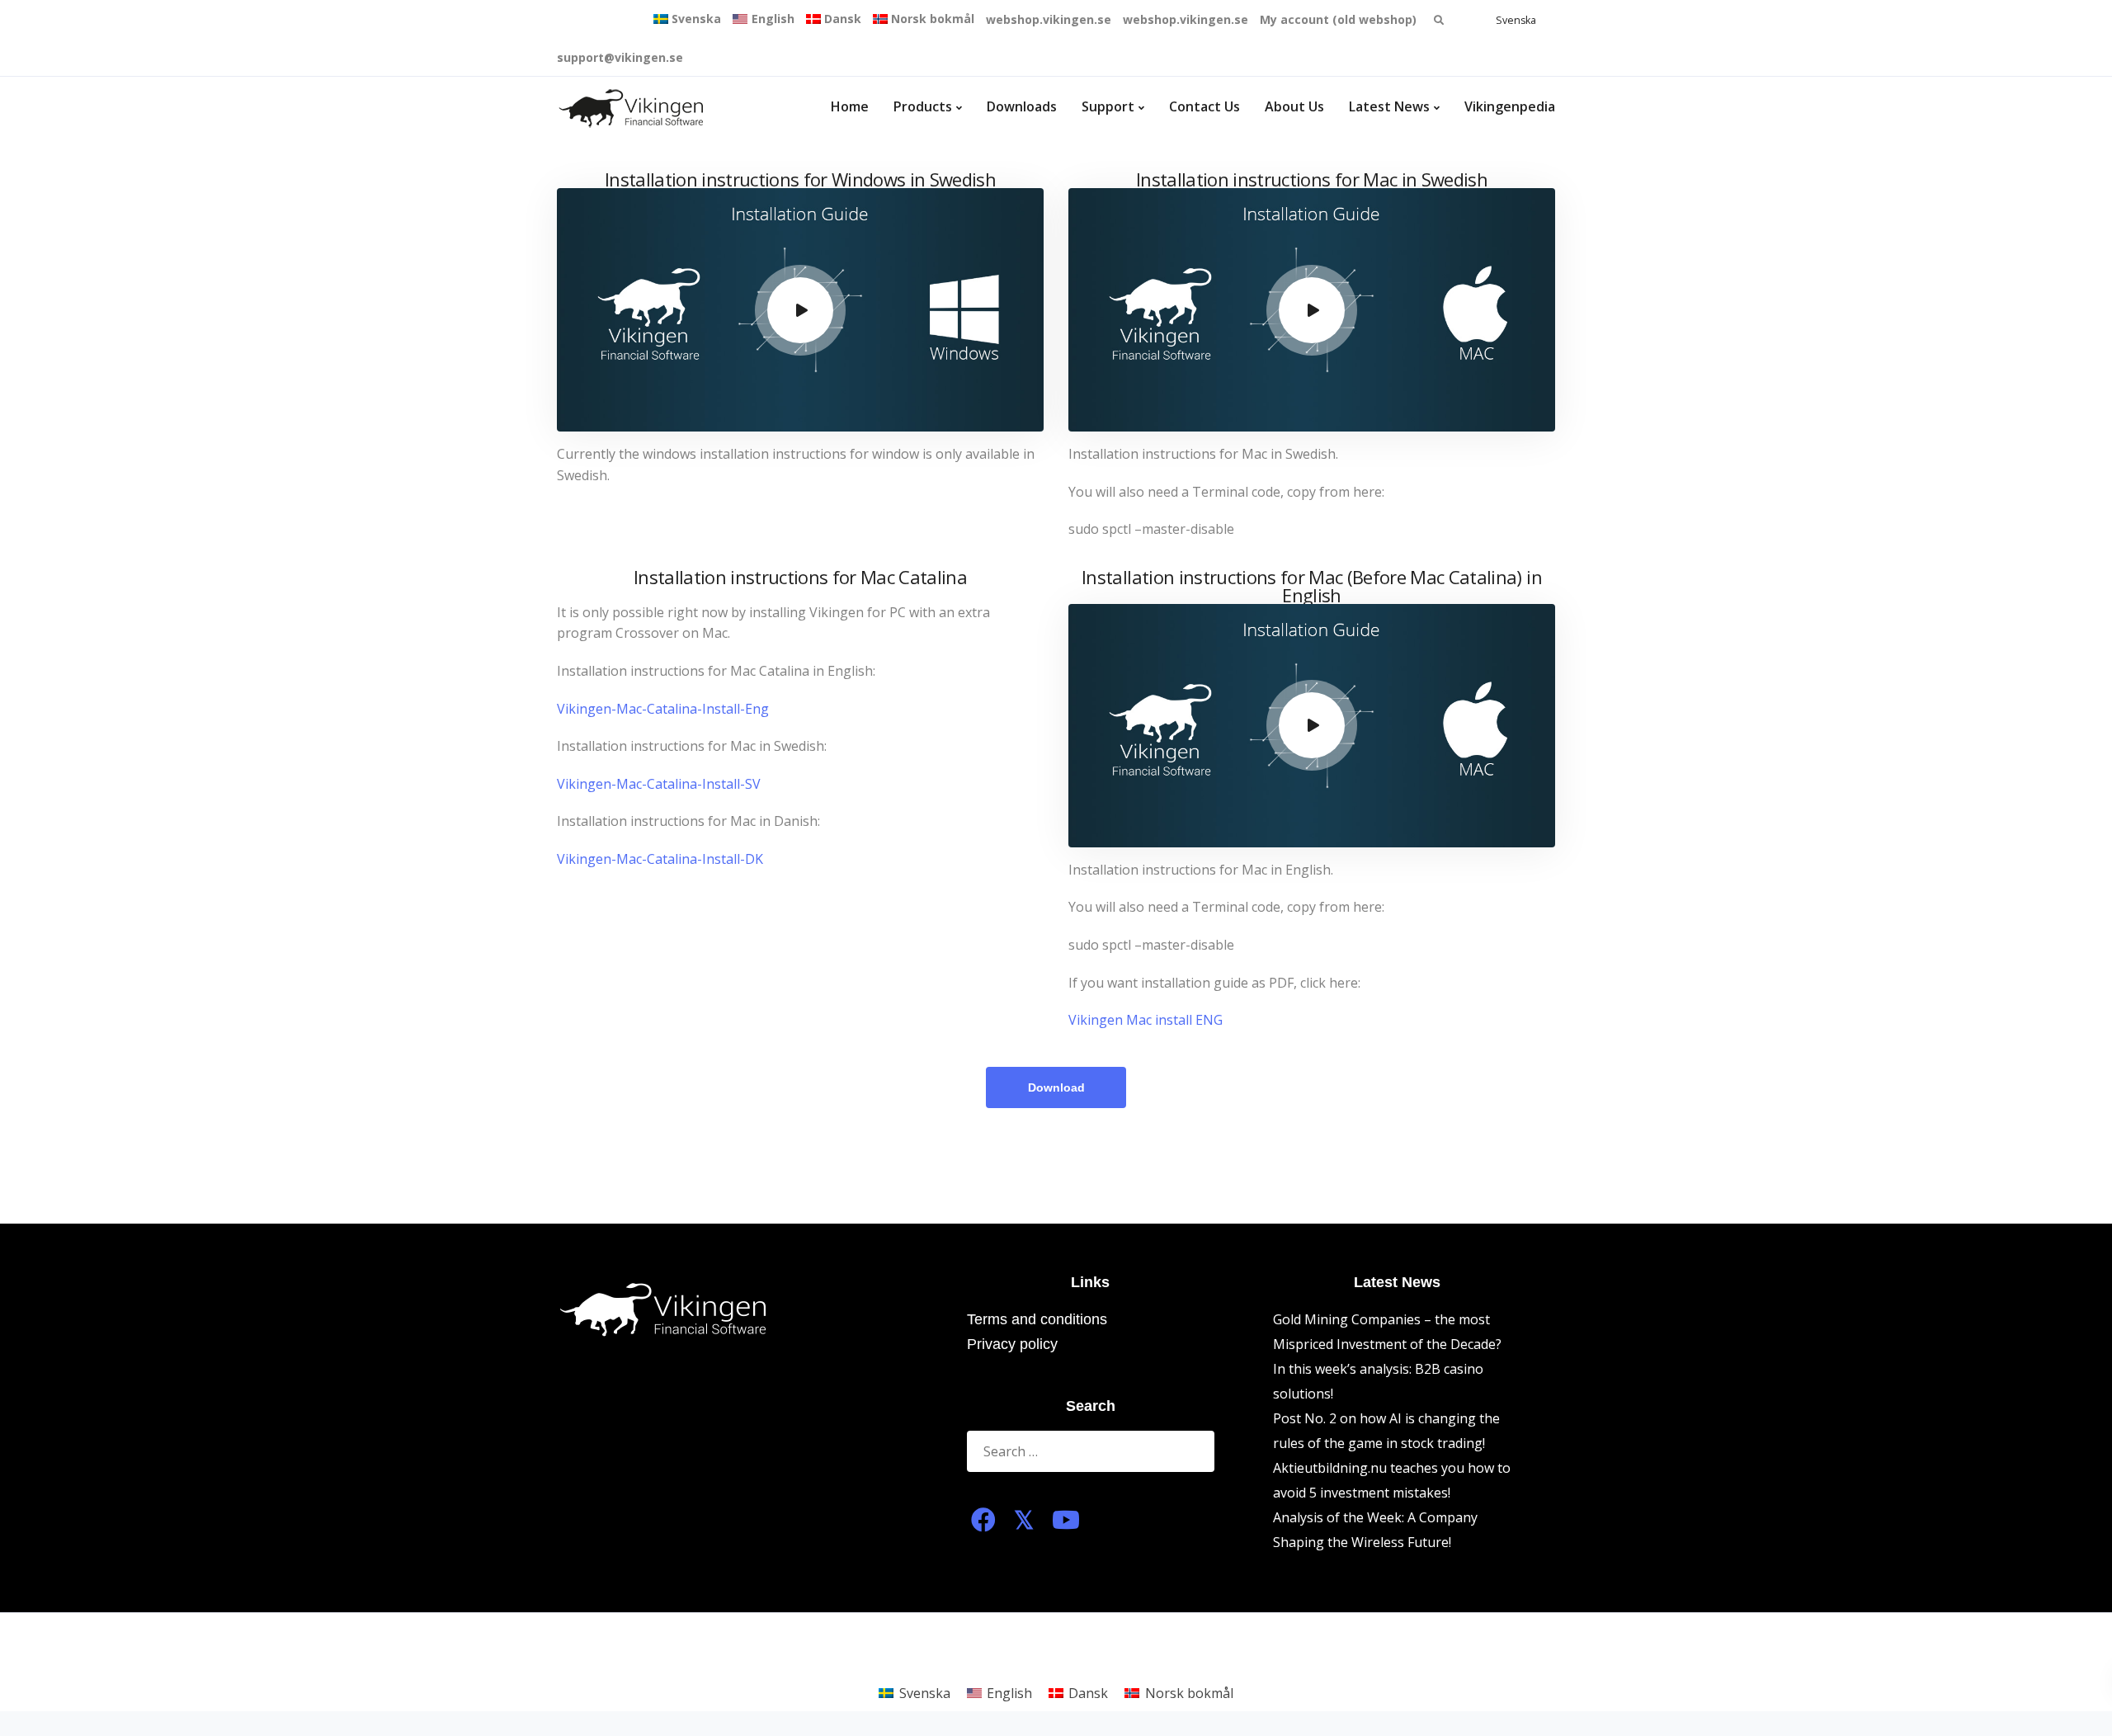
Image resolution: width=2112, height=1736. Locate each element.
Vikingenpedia (1510, 106)
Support (1108, 106)
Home (850, 106)
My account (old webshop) (1338, 19)
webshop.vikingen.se (1049, 19)
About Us (1294, 106)
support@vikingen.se (620, 57)
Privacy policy (1012, 1344)
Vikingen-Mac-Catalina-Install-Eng (663, 709)
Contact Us (1204, 106)
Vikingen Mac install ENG (1146, 1020)
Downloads (1022, 106)
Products (923, 106)
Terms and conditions (1037, 1319)
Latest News (1389, 106)
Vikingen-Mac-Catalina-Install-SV (659, 784)
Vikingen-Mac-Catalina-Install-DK (660, 859)
